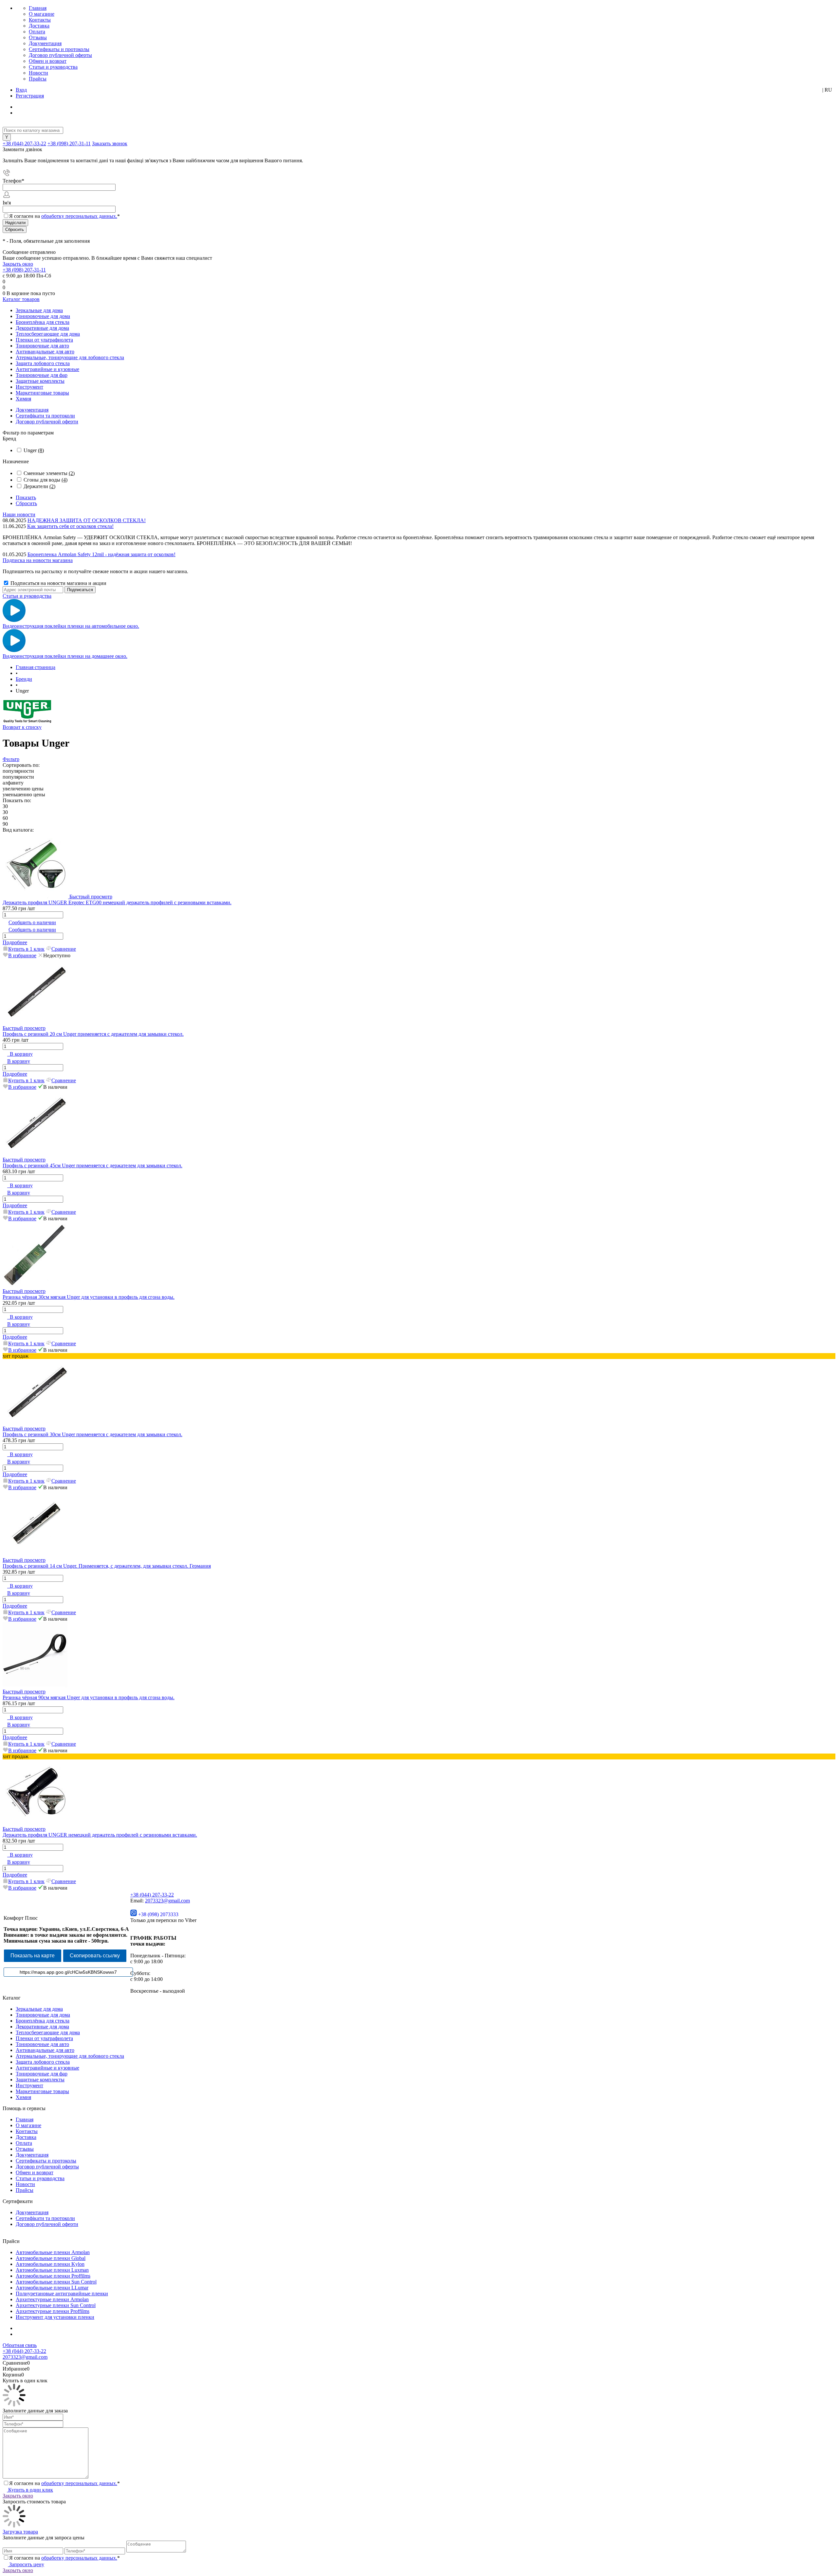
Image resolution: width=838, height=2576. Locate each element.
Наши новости (19, 514)
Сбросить (26, 503)
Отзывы (38, 37)
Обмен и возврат (48, 61)
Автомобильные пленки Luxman (52, 2270)
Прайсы (38, 79)
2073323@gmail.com (167, 1901)
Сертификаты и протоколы (59, 49)
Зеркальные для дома (39, 2009)
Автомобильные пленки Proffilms (53, 2276)
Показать (26, 497)
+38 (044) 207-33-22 (24, 143)
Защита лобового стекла (43, 2062)
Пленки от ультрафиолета (44, 2038)
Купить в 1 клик (26, 949)
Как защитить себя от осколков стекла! (70, 526)
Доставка (39, 26)
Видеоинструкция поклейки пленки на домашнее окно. (65, 656)
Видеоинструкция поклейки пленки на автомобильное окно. (71, 626)
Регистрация (30, 96)
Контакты (40, 20)
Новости (38, 73)
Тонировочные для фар (42, 2074)
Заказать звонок (110, 143)
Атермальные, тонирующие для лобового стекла (70, 2056)
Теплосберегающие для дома (48, 2032)
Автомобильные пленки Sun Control (56, 2282)
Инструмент (29, 2085)
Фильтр (11, 759)
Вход (21, 90)
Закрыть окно (18, 264)
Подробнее (15, 942)
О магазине (42, 14)
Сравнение (64, 949)
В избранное (22, 955)
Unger (34, 450)
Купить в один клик (30, 2490)
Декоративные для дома (42, 2027)
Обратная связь (20, 2345)
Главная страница (36, 667)
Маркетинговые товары (42, 2091)
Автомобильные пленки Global (51, 2258)
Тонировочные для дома (43, 2015)
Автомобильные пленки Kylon (50, 2264)
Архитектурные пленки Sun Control (56, 2305)
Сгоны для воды (46, 480)
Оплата (37, 32)
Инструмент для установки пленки (55, 2317)
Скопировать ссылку (95, 1956)
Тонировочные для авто (42, 2044)
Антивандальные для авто (45, 2050)
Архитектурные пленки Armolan (52, 2299)
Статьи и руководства (53, 67)
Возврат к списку (22, 727)
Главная (38, 8)
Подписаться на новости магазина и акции (58, 583)
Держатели (39, 486)
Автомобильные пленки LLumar (52, 2288)
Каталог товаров (21, 299)
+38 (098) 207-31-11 (69, 143)
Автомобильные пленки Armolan (53, 2252)
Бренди (24, 679)
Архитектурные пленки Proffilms (53, 2311)
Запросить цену (26, 2564)
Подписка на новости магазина (38, 560)
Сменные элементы (49, 473)
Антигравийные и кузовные (47, 2068)
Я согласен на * (64, 2483)
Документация (45, 43)
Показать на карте (33, 1956)
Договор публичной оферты (60, 55)
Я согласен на (64, 216)
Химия (23, 2097)
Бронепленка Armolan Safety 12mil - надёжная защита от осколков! (101, 554)
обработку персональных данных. (79, 216)
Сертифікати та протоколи (45, 416)
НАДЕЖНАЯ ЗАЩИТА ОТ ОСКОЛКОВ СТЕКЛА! (87, 520)
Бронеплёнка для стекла (43, 2021)
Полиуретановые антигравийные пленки (62, 2294)
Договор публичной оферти (47, 422)
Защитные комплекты (40, 2080)
